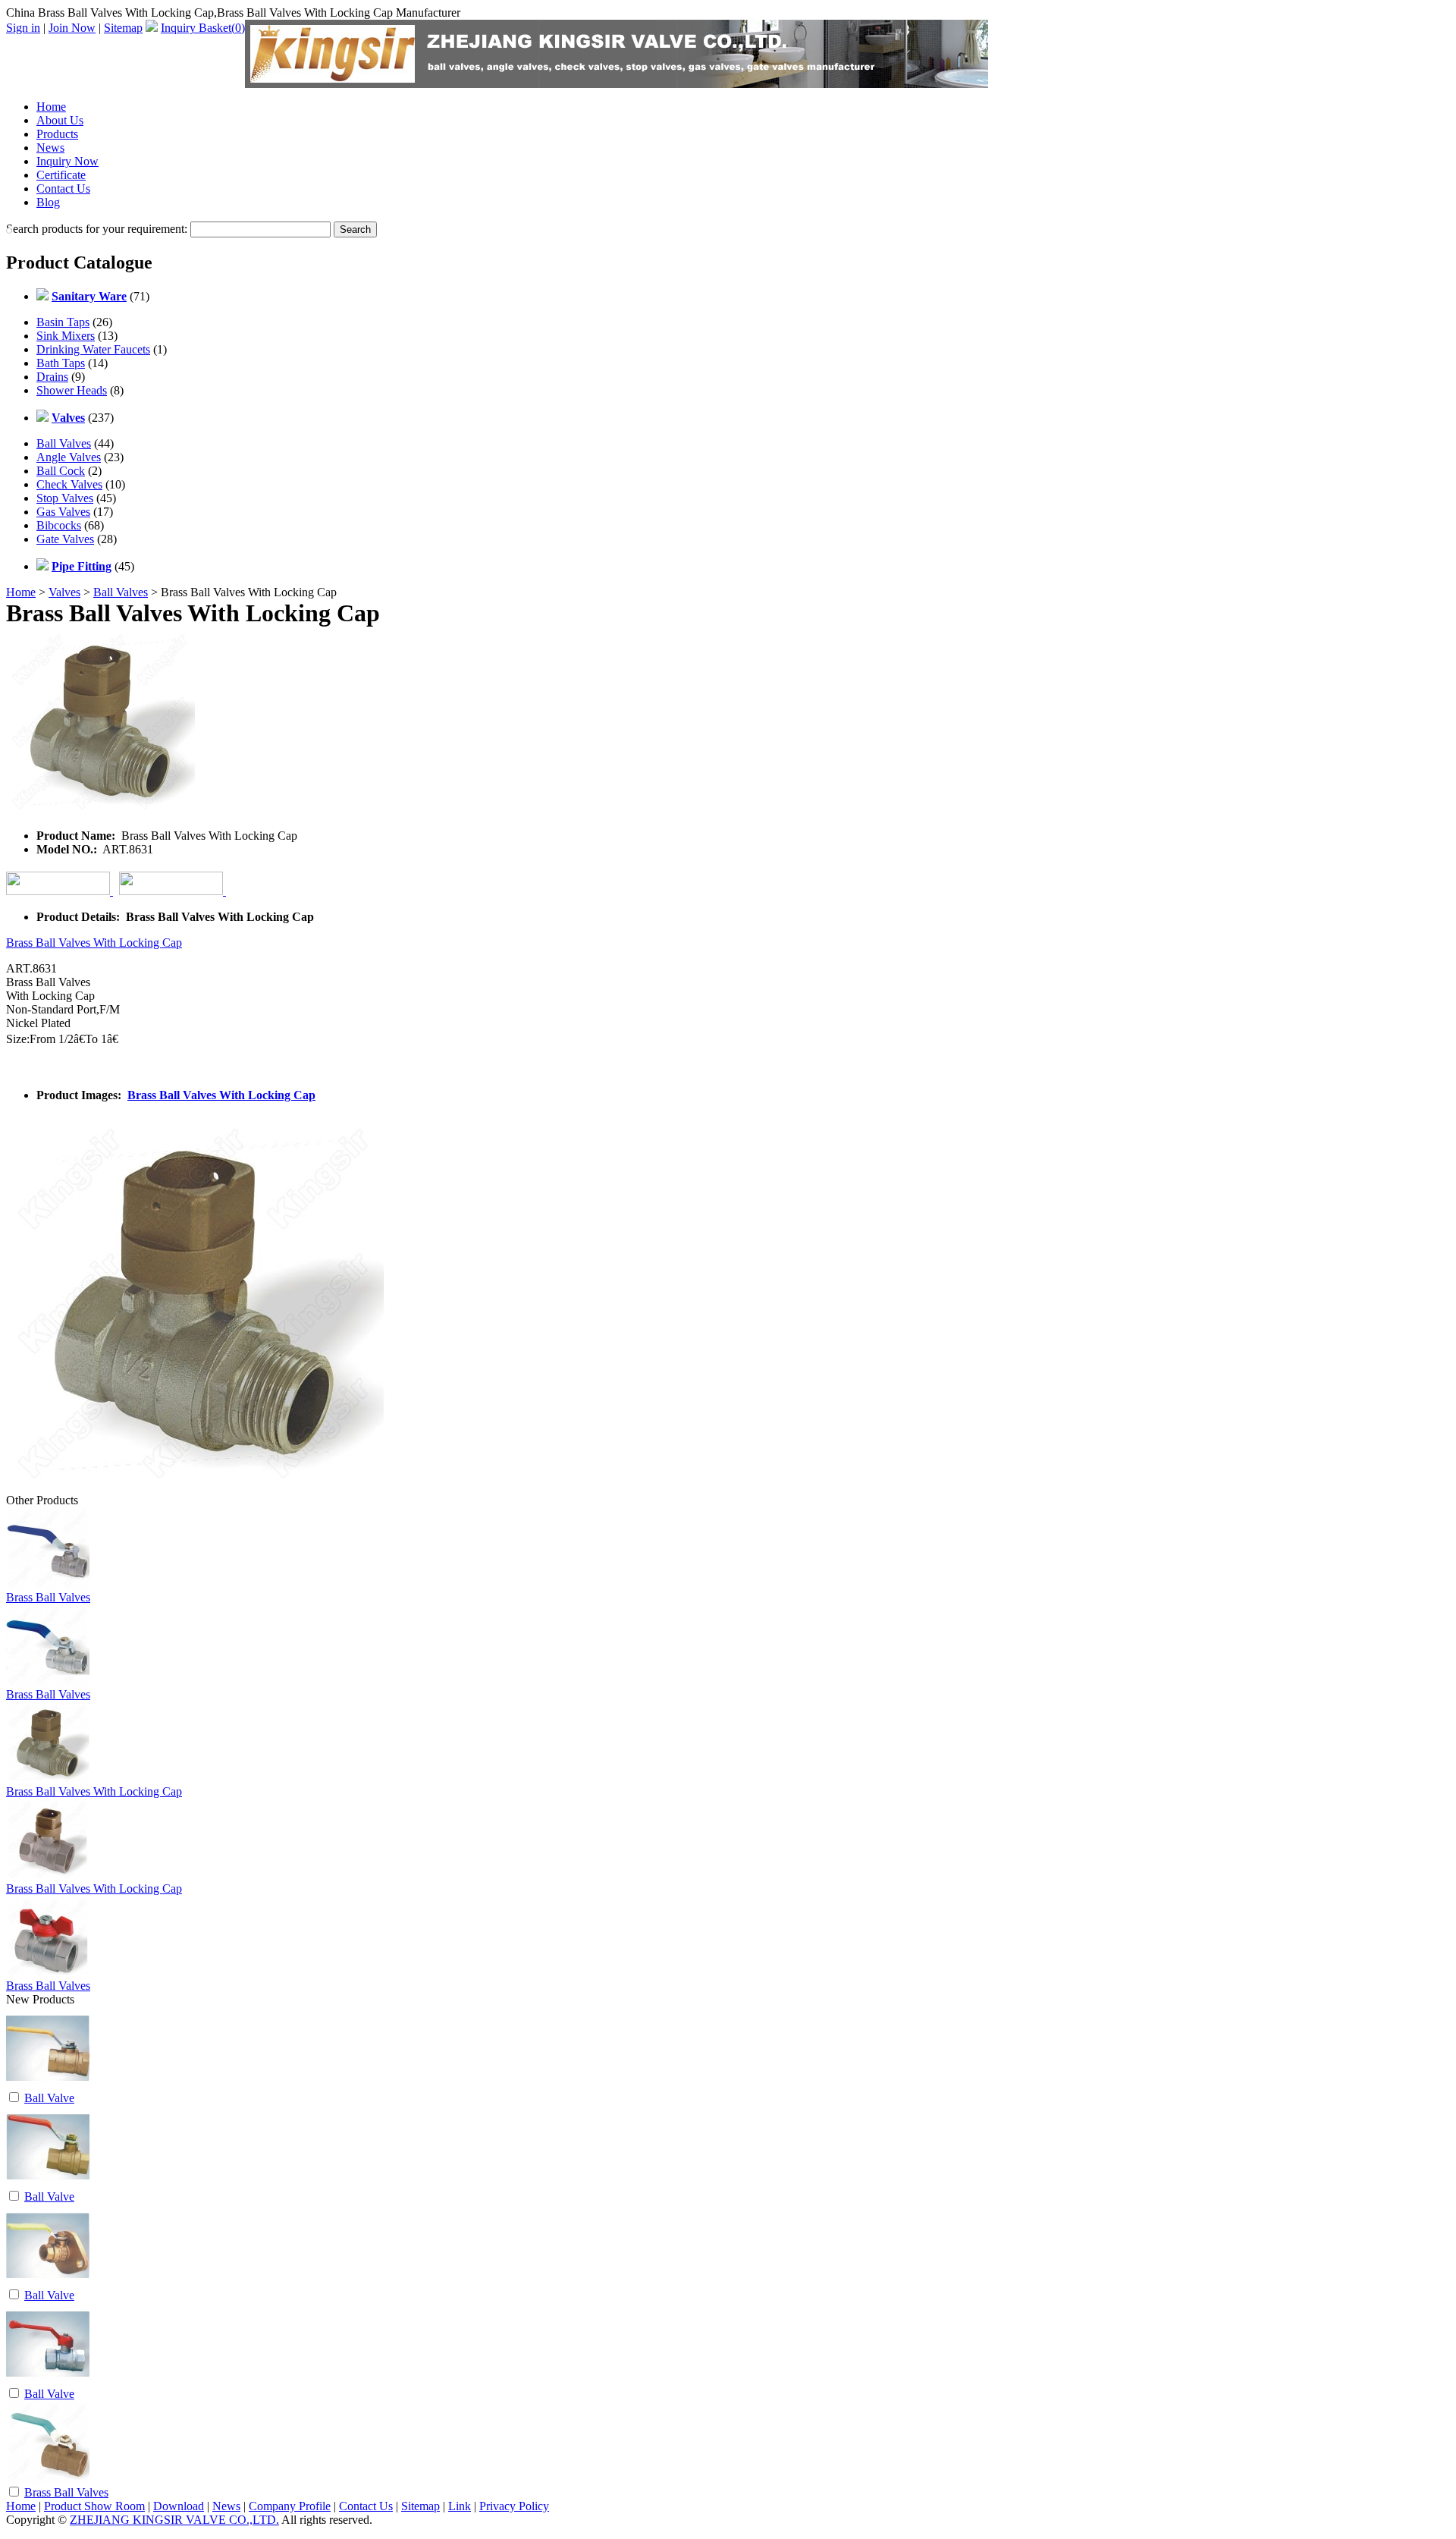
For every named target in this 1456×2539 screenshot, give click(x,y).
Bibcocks (59, 525)
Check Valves (69, 484)
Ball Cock (61, 471)
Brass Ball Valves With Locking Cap (94, 943)
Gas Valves (63, 512)
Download (179, 2506)
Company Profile (290, 2506)
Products (57, 134)
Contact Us (63, 189)
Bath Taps (61, 363)
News (50, 148)
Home (51, 107)
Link (460, 2506)
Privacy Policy (514, 2506)
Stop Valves (65, 498)
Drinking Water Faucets (93, 349)
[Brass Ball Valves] (48, 2480)
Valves (64, 592)
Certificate (61, 175)
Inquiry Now (67, 161)
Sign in (23, 28)
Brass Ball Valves (48, 1597)
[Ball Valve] (48, 2086)
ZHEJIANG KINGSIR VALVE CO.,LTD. (174, 2520)
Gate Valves (65, 539)
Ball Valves (64, 443)
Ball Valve (49, 2098)
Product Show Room (94, 2506)
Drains (52, 377)
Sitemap (123, 28)
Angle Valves (69, 457)
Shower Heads (72, 390)
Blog (48, 202)
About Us (60, 120)
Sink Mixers (66, 336)
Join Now (72, 28)
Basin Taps (63, 322)
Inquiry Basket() (203, 28)
